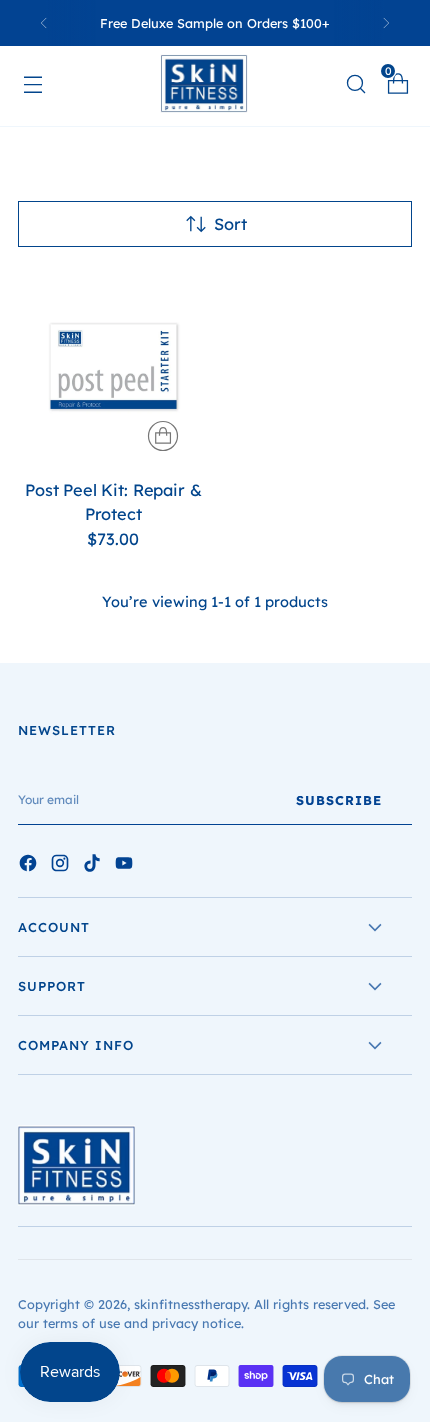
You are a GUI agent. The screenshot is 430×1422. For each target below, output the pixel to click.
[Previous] (44, 23)
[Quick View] (163, 436)
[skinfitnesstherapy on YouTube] (126, 866)
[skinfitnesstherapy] (215, 83)
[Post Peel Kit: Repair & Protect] (113, 366)
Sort (230, 224)
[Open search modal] (355, 83)
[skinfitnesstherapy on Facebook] (30, 866)
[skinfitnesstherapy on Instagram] (62, 866)
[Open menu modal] (42, 83)
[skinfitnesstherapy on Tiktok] (94, 866)
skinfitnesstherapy (190, 1304)
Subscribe (339, 800)
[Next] (386, 23)
